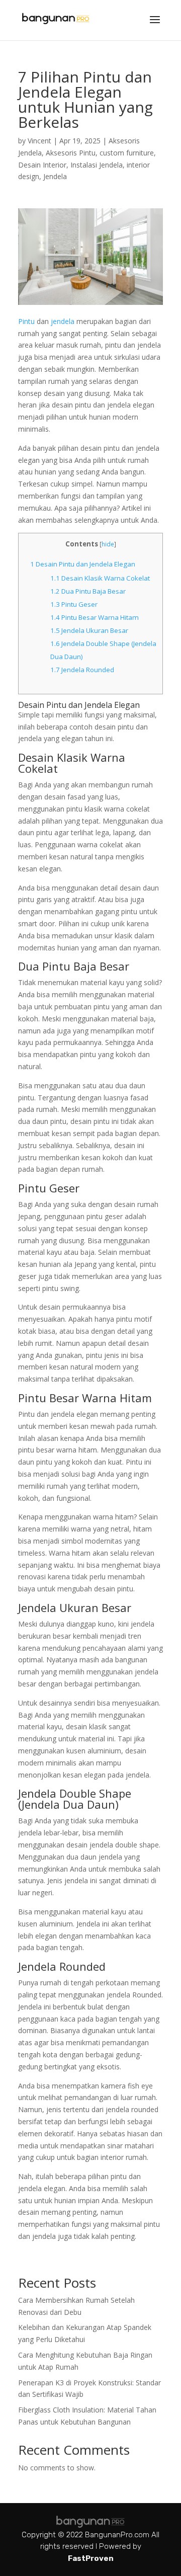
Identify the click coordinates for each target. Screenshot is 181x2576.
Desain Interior (42, 165)
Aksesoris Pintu (71, 153)
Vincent (39, 141)
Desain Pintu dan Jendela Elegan (83, 564)
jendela (64, 321)
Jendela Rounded (82, 670)
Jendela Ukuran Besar (89, 630)
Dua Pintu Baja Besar (88, 591)
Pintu (26, 321)
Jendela (55, 176)
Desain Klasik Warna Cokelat (100, 578)
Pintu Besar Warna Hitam (95, 617)
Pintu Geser (74, 604)
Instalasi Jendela (97, 165)
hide (108, 544)
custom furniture (127, 153)
